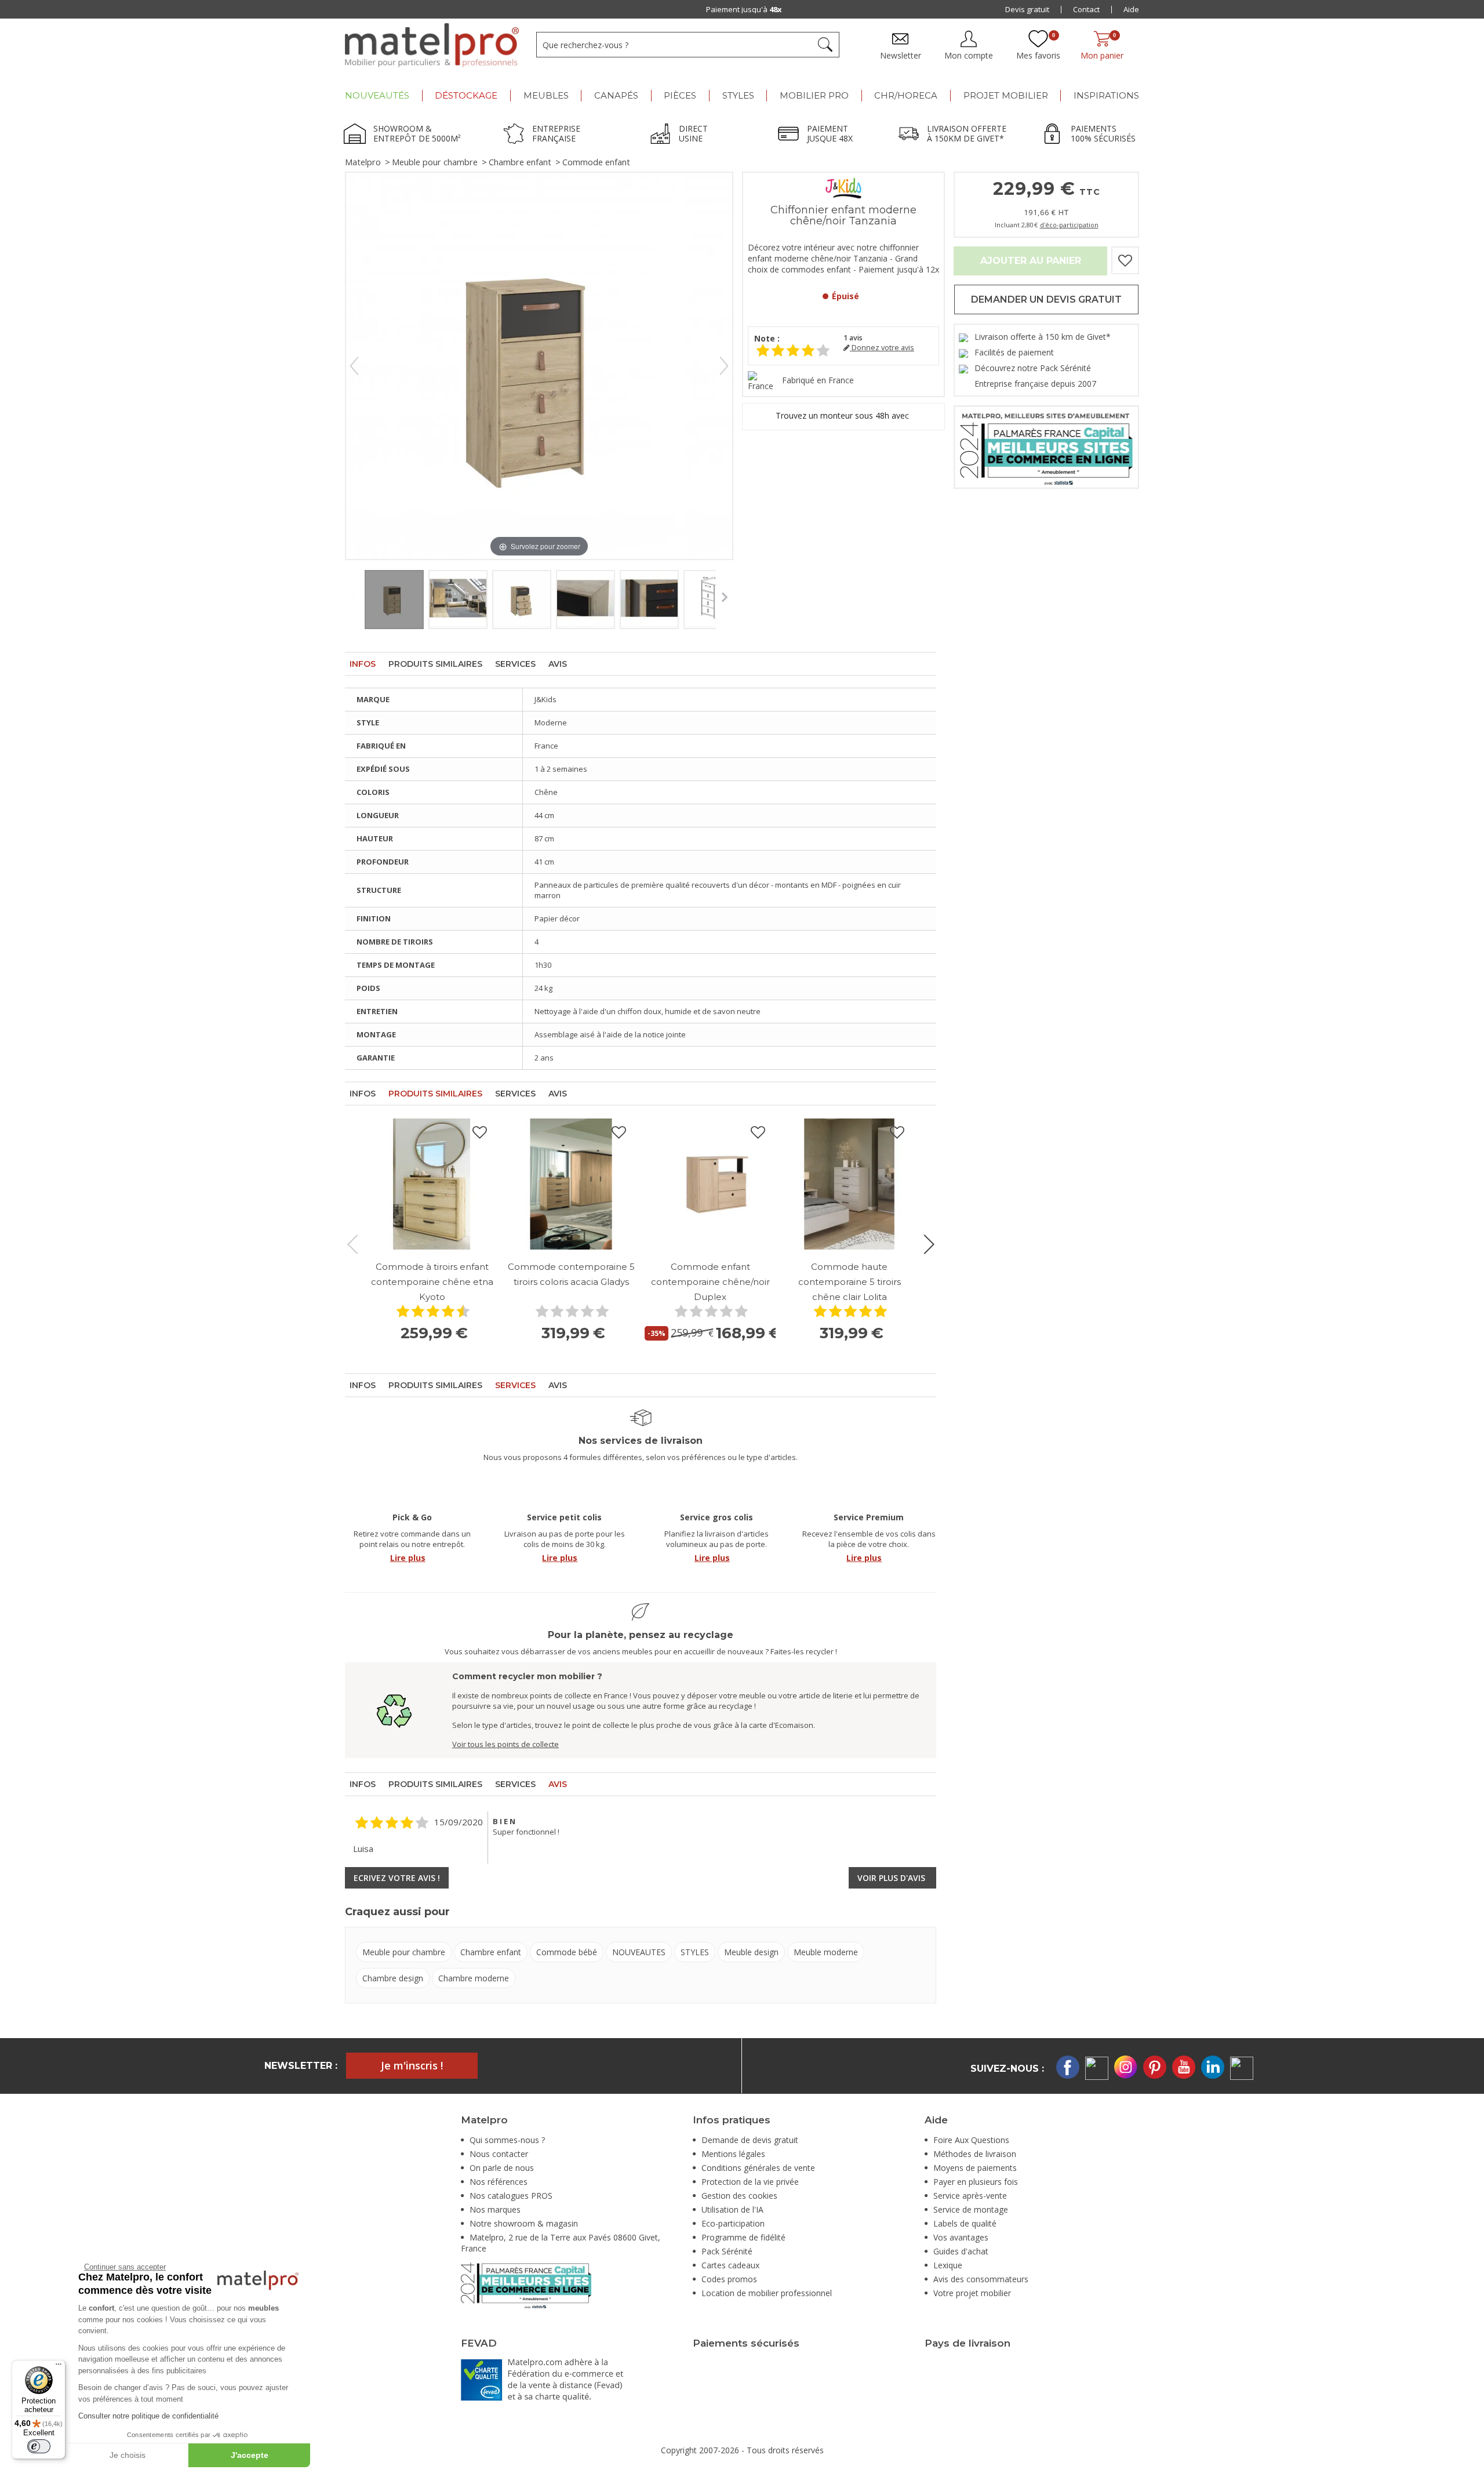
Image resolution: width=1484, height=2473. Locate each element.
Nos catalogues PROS (511, 2196)
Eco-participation (733, 2223)
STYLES (695, 1952)
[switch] (39, 2446)
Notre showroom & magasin (524, 2223)
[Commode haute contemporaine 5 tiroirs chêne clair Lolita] (849, 1184)
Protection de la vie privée (750, 2182)
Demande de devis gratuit (750, 2140)
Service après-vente (970, 2196)
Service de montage (971, 2209)
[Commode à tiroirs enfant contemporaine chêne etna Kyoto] (432, 1184)
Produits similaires (435, 664)
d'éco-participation (1069, 225)
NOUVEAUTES (639, 1952)
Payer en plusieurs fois (976, 2182)
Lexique (948, 2265)
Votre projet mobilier (972, 2293)
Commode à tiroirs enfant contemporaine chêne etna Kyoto (432, 1282)
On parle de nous (502, 2168)
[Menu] (59, 2367)
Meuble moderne (826, 1952)
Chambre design (393, 1978)
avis (853, 338)
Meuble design (751, 1952)
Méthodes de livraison (975, 2154)
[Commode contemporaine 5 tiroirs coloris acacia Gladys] (571, 1184)
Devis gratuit (1027, 9)
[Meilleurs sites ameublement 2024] (526, 2284)
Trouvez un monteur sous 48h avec (843, 415)
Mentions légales (733, 2154)
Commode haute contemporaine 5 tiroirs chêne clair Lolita (850, 1282)
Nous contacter (499, 2154)
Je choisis (128, 2455)
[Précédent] (354, 366)
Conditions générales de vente (758, 2168)
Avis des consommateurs (981, 2279)
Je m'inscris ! (412, 2065)
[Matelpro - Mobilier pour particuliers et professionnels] (432, 45)
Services (515, 664)
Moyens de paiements (975, 2168)
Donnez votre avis (882, 348)
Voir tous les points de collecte (505, 1744)
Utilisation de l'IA (732, 2209)
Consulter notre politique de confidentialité (148, 2416)
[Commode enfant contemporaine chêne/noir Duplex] (710, 1184)
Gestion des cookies (739, 2196)
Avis (558, 664)
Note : (767, 338)
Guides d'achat (961, 2251)
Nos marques (495, 2209)
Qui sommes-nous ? (507, 2140)
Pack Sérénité (727, 2251)
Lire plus (408, 1558)
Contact (1086, 9)
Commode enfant (596, 162)
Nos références (499, 2182)
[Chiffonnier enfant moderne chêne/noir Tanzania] (394, 600)
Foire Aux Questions (971, 2140)
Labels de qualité (965, 2223)
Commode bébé (567, 1952)
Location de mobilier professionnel (767, 2293)
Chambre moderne (474, 1978)
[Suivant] (724, 366)
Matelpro (363, 162)
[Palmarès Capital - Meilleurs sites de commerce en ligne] (1046, 446)
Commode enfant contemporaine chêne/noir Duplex (710, 1282)
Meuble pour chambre (435, 162)
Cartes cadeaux (730, 2265)
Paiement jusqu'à (744, 9)
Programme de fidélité (743, 2237)
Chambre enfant (520, 162)
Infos (363, 664)
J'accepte (250, 2455)
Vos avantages (961, 2237)
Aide (1131, 9)
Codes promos (729, 2279)
